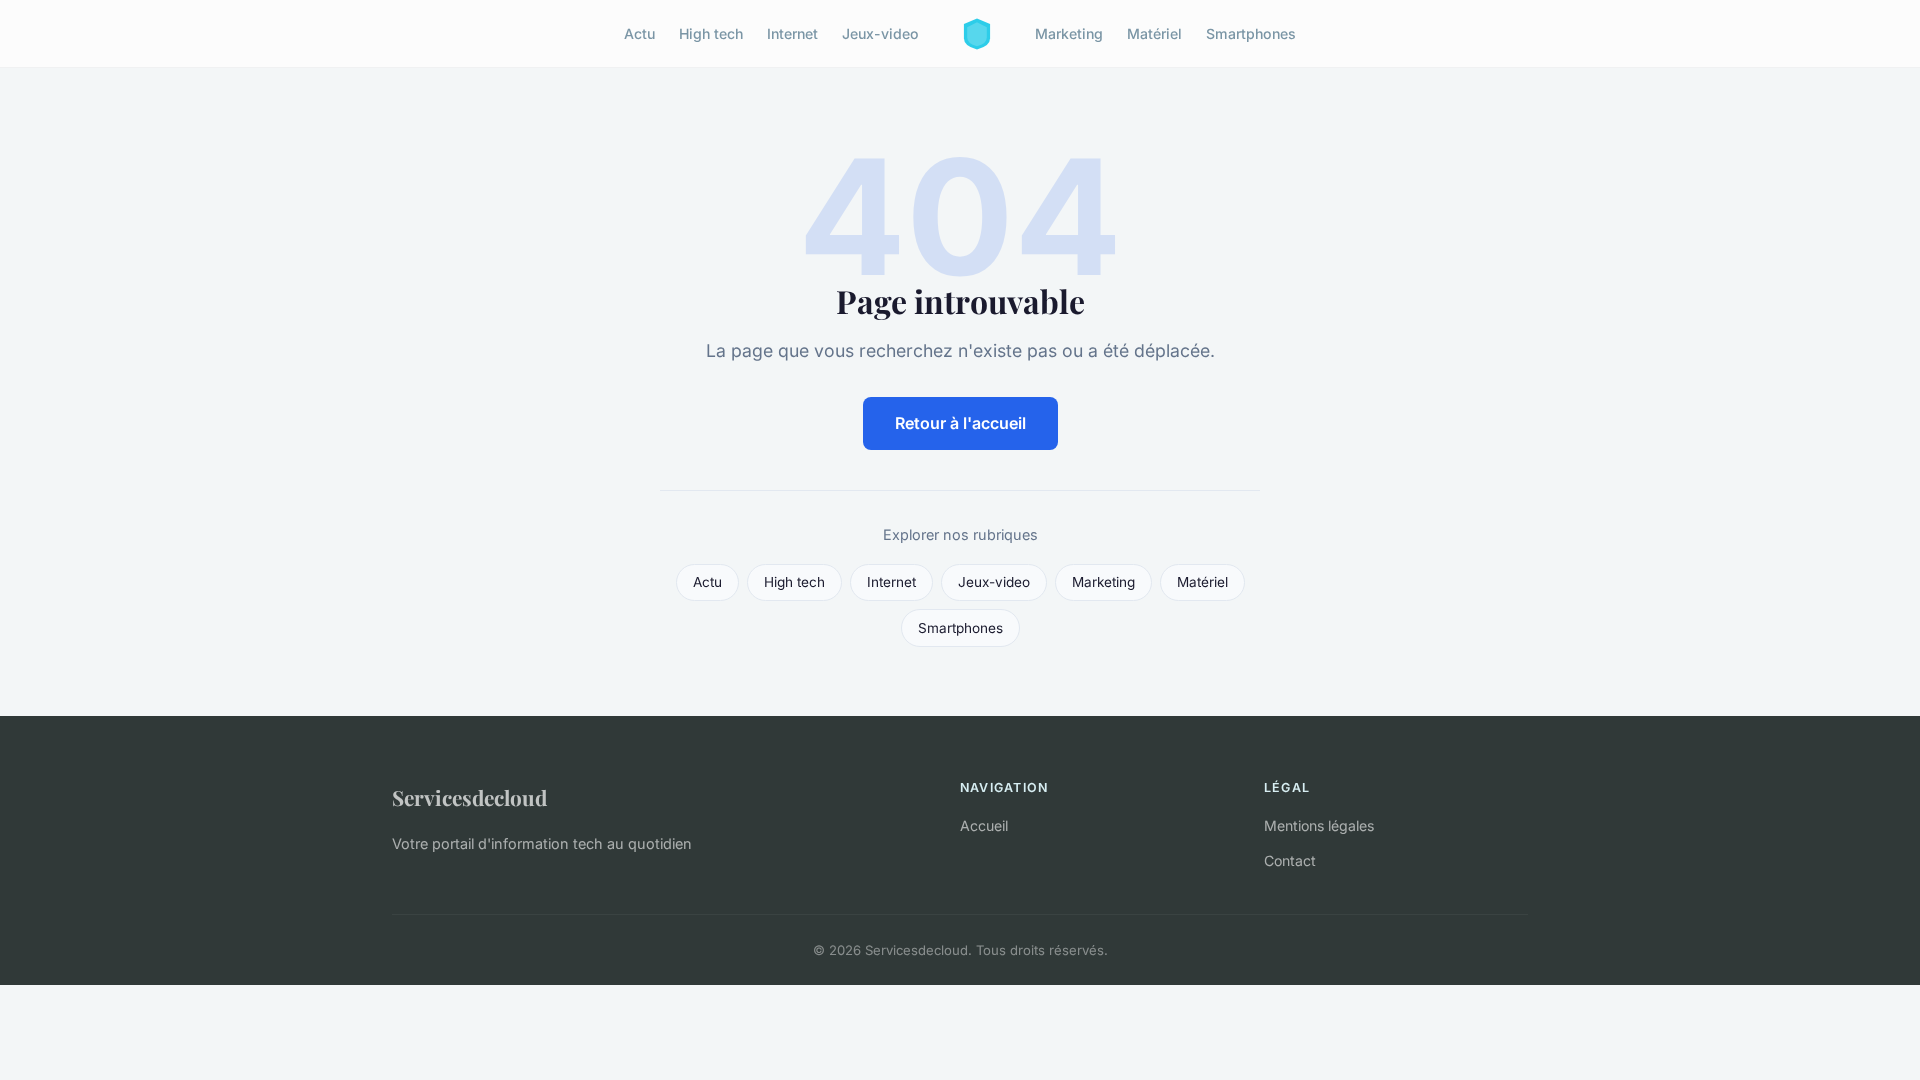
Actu (639, 33)
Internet (792, 33)
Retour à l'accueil (960, 423)
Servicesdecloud (469, 797)
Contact (1290, 860)
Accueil (984, 825)
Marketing (1069, 33)
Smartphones (1251, 33)
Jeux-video (880, 33)
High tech (711, 33)
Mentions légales (1319, 825)
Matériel (1154, 33)
